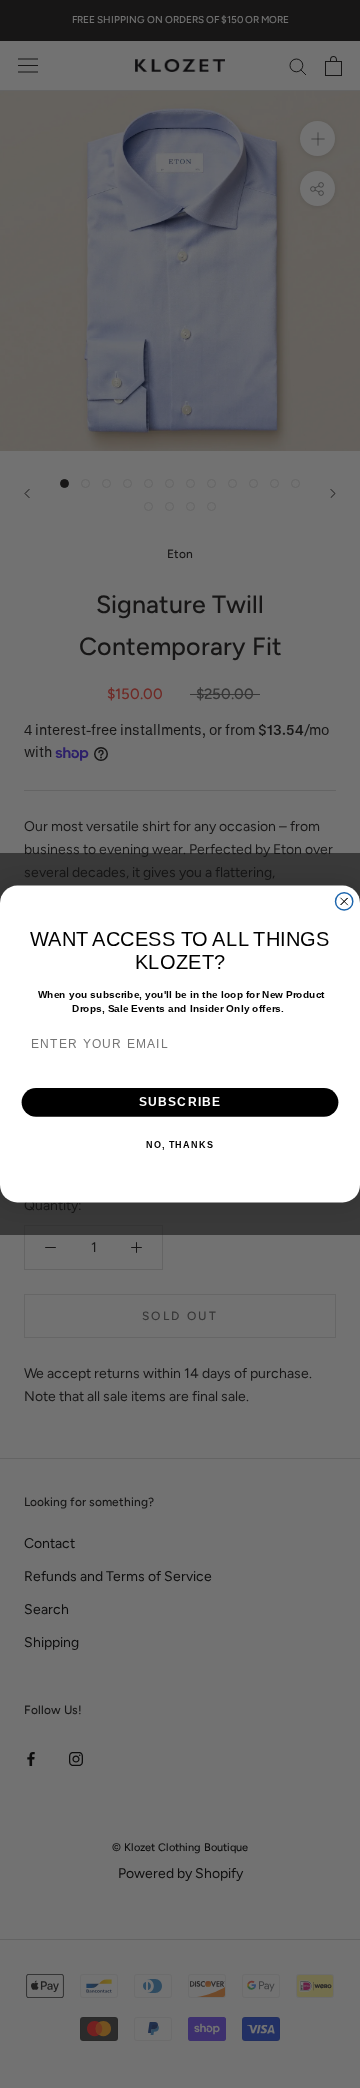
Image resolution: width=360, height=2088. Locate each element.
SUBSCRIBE (180, 1102)
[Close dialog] (344, 901)
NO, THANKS (180, 1145)
